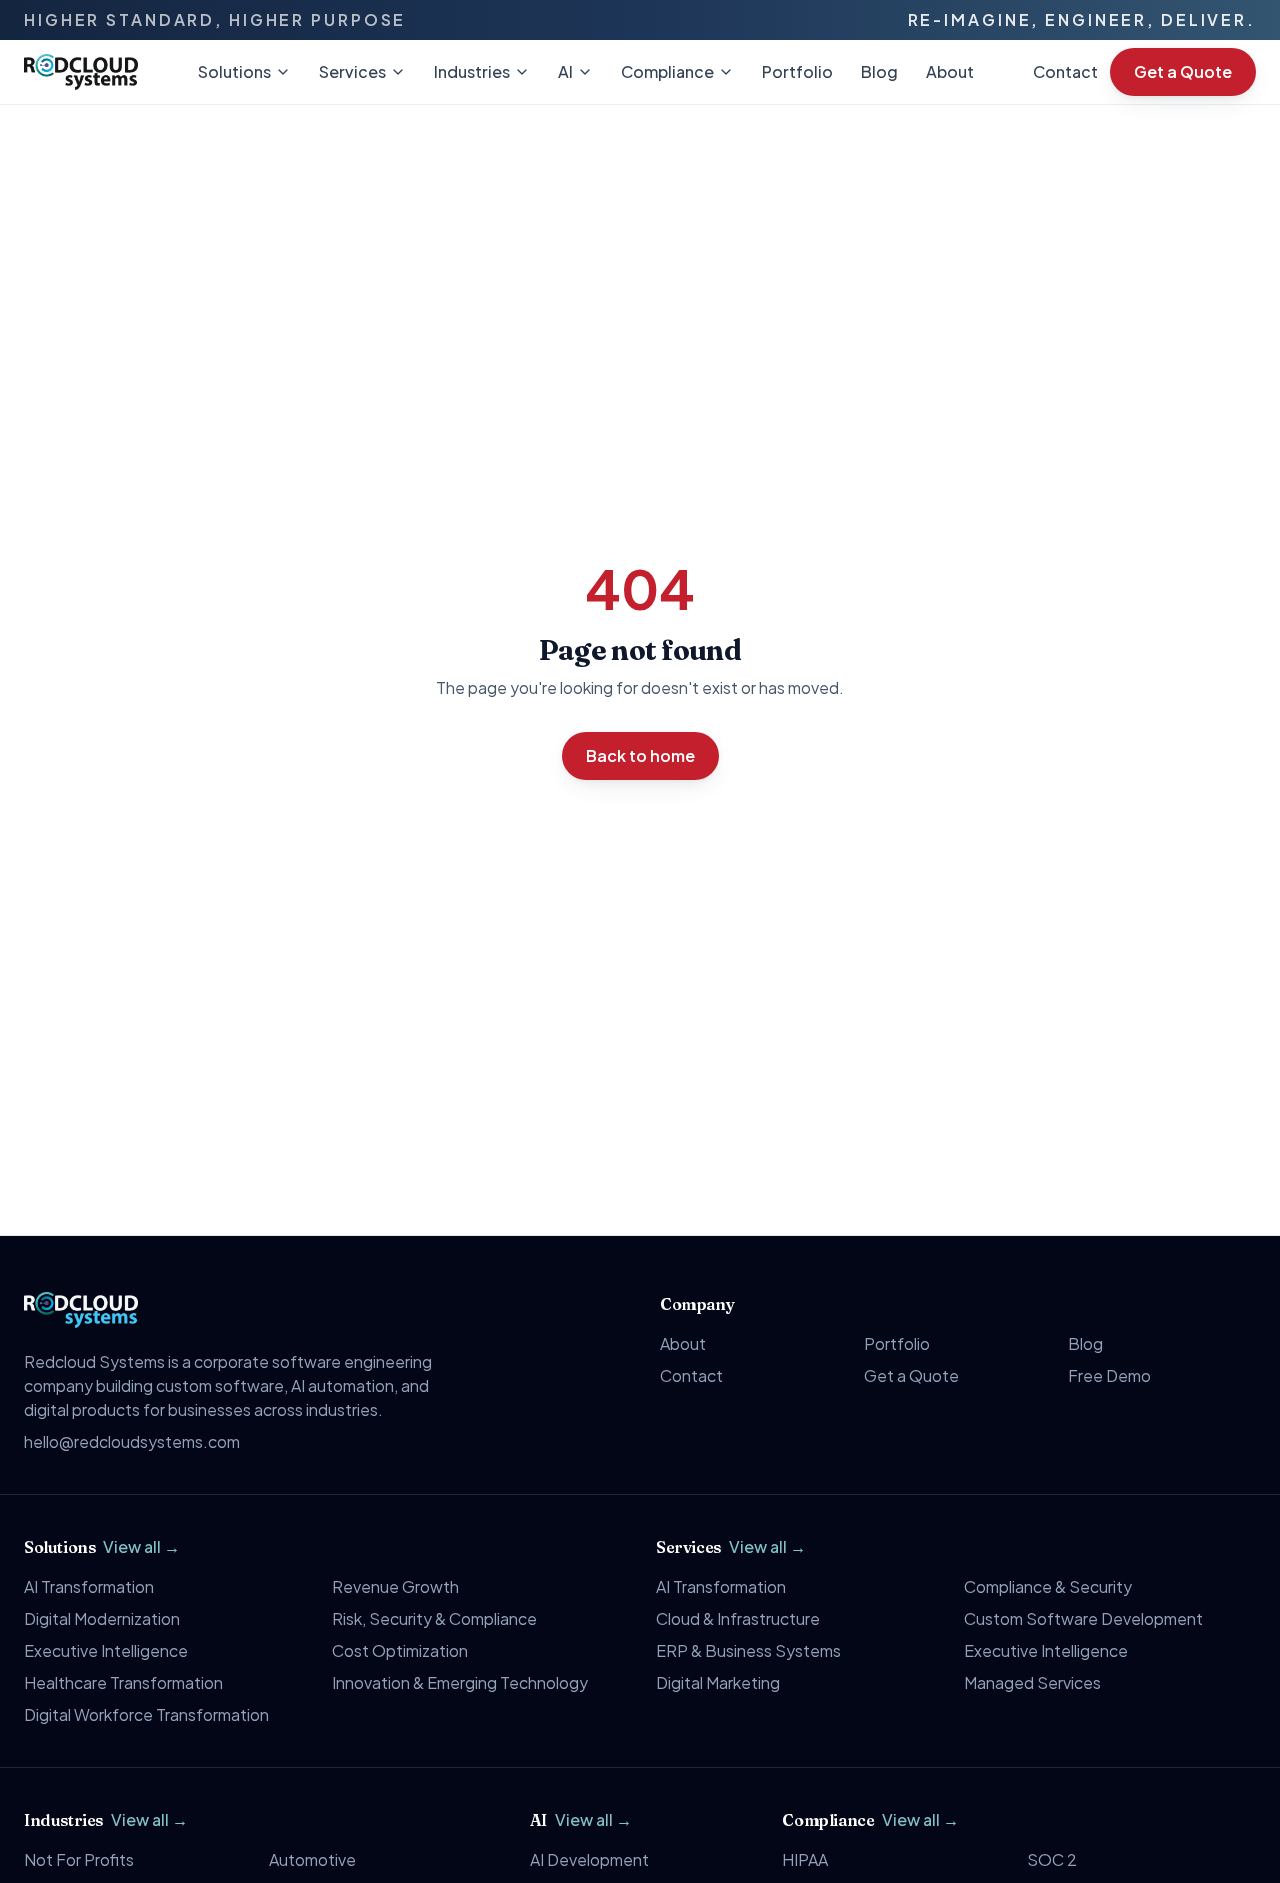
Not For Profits (79, 1859)
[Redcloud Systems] (81, 72)
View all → (141, 1546)
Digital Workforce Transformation (146, 1714)
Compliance (667, 71)
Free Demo (1109, 1375)
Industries (472, 71)
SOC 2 (1052, 1859)
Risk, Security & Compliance (434, 1618)
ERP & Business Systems (748, 1650)
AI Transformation (89, 1586)
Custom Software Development (1083, 1618)
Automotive (312, 1859)
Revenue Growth (395, 1586)
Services (352, 71)
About (950, 71)
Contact (1065, 71)
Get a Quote (1183, 71)
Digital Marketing (718, 1682)
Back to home (640, 755)
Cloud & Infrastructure (738, 1618)
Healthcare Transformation (123, 1682)
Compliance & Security (1048, 1586)
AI (565, 71)
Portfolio (797, 71)
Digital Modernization (102, 1618)
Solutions (234, 71)
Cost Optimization (400, 1650)
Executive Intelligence (106, 1650)
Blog (879, 71)
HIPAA (805, 1859)
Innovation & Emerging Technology (460, 1682)
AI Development (589, 1859)
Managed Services (1032, 1682)
